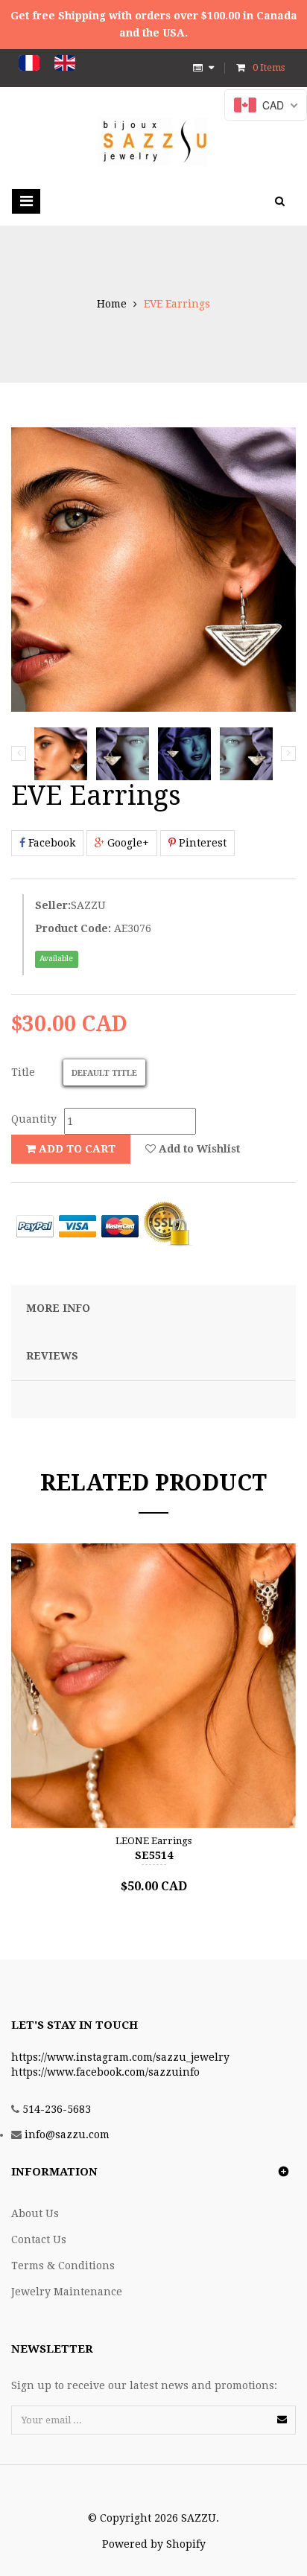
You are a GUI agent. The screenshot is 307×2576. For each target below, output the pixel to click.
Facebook (50, 843)
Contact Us (39, 2239)
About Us (35, 2213)
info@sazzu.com (67, 2135)
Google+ (127, 843)
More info (58, 1308)
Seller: (53, 905)
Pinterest (201, 843)
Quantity (34, 1119)
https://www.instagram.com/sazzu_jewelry (120, 2057)
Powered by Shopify (154, 2544)
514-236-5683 (57, 2109)
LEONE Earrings (153, 1841)
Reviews (52, 1356)
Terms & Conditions (63, 2266)
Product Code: (73, 928)
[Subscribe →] (282, 2419)
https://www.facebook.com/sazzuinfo (105, 2072)
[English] (65, 63)
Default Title (104, 1073)
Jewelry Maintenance (67, 2292)
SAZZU (88, 905)
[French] (29, 63)
